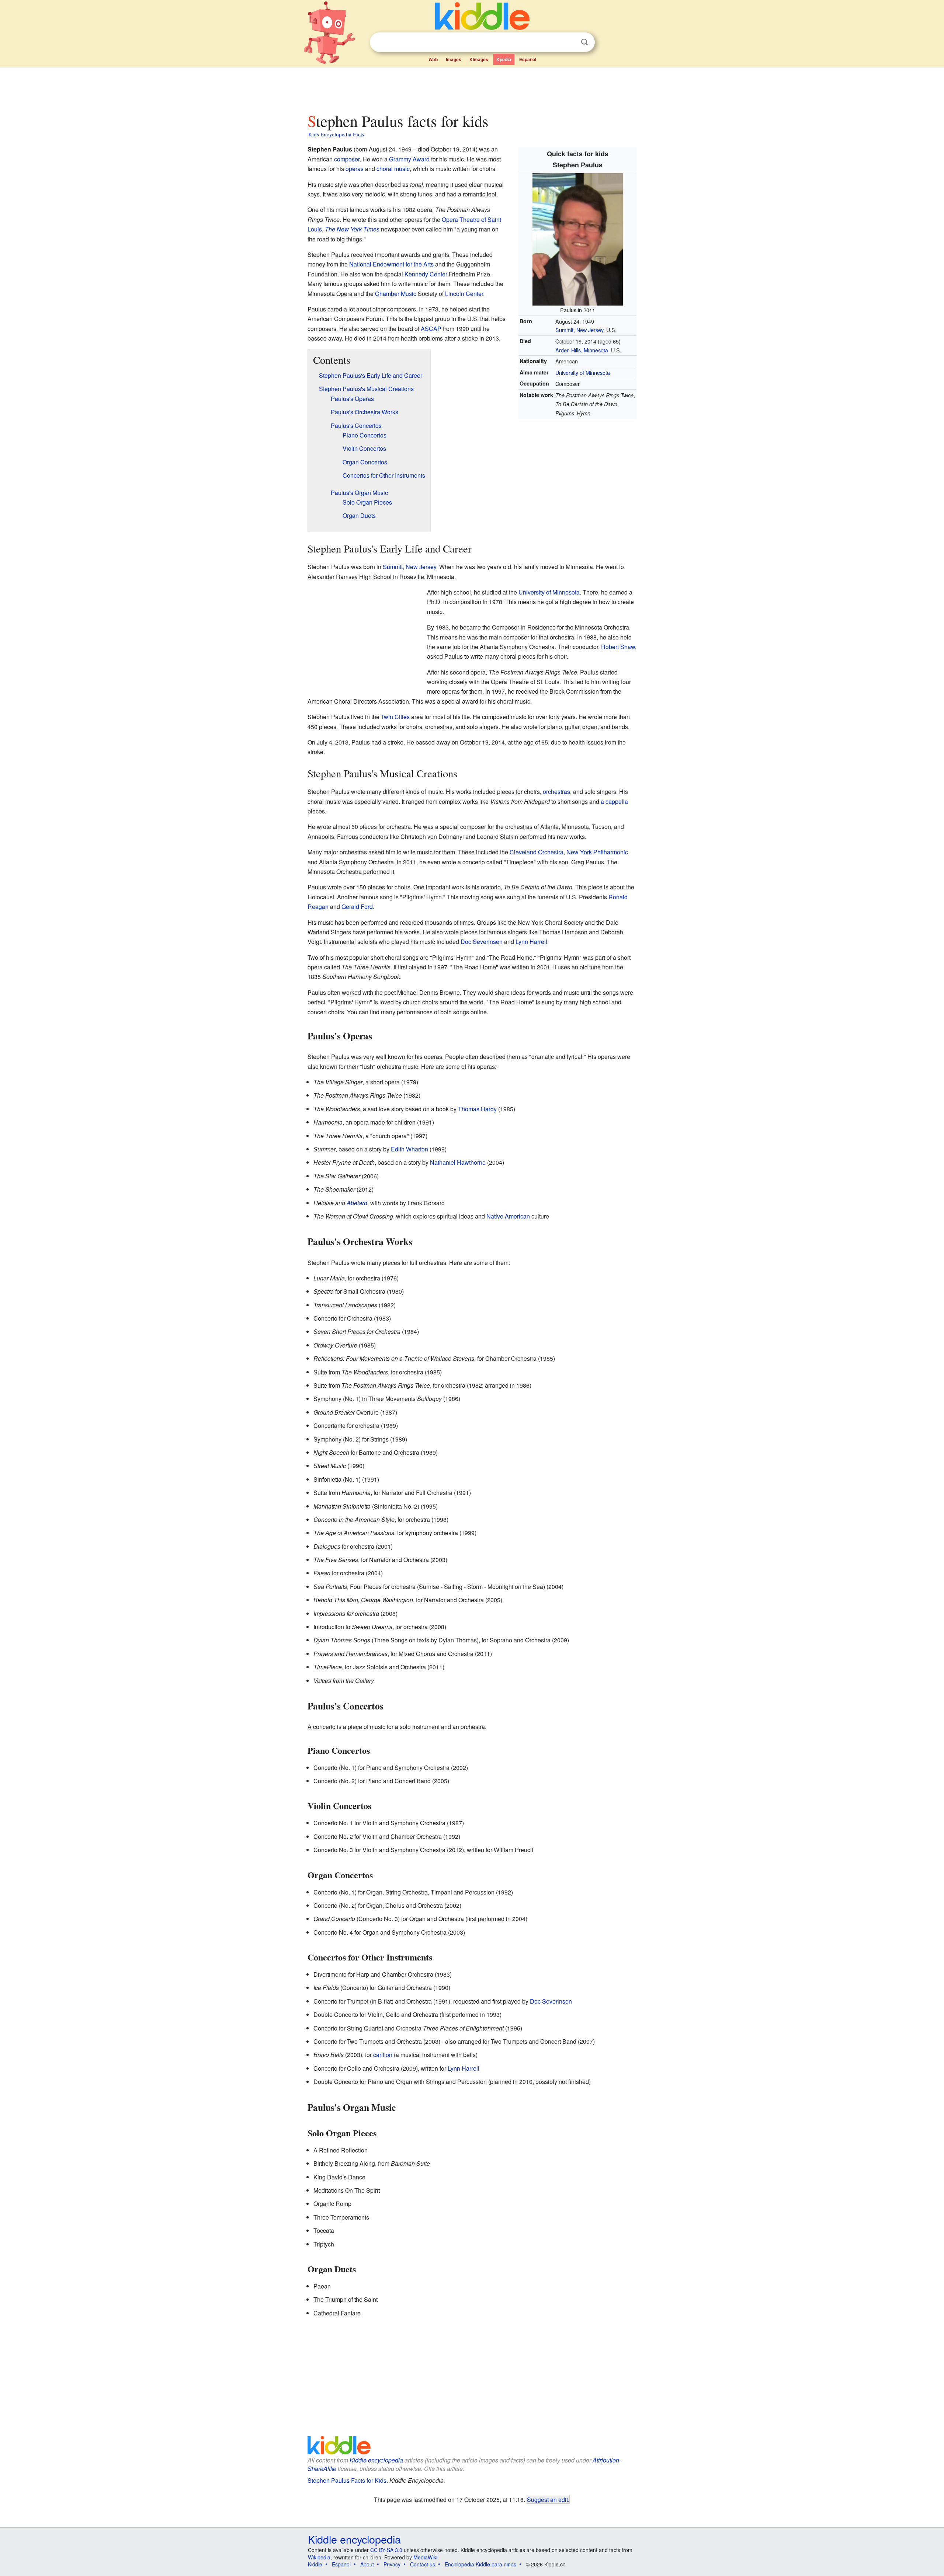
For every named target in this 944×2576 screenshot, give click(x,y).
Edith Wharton (409, 1149)
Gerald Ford (357, 907)
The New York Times (352, 229)
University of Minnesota (583, 372)
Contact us (423, 2564)
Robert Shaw (618, 647)
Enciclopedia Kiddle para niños (480, 2564)
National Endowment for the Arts (391, 264)
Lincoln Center (464, 294)
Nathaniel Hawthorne (458, 1162)
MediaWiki (425, 2557)
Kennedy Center (426, 274)
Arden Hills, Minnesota (582, 350)
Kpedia (504, 59)
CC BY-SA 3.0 (386, 2550)
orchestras (556, 792)
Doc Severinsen (482, 942)
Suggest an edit (547, 2499)
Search (584, 42)
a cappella (614, 801)
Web (433, 59)
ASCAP (431, 329)
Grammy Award (409, 159)
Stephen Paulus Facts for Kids (347, 2480)
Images (454, 59)
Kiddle (315, 2564)
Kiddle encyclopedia (376, 2460)
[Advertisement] (472, 88)
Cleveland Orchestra (537, 852)
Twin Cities (395, 717)
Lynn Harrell (531, 942)
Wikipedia (319, 2557)
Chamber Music (396, 294)
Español (528, 59)
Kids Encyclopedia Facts (336, 134)
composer (347, 159)
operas (355, 169)
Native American (508, 1216)
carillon (383, 2055)
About (367, 2564)
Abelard (357, 1203)
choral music (393, 169)
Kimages (479, 59)
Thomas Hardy (477, 1109)
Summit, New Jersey (579, 330)
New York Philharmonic (597, 852)
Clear (569, 42)
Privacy (392, 2564)
